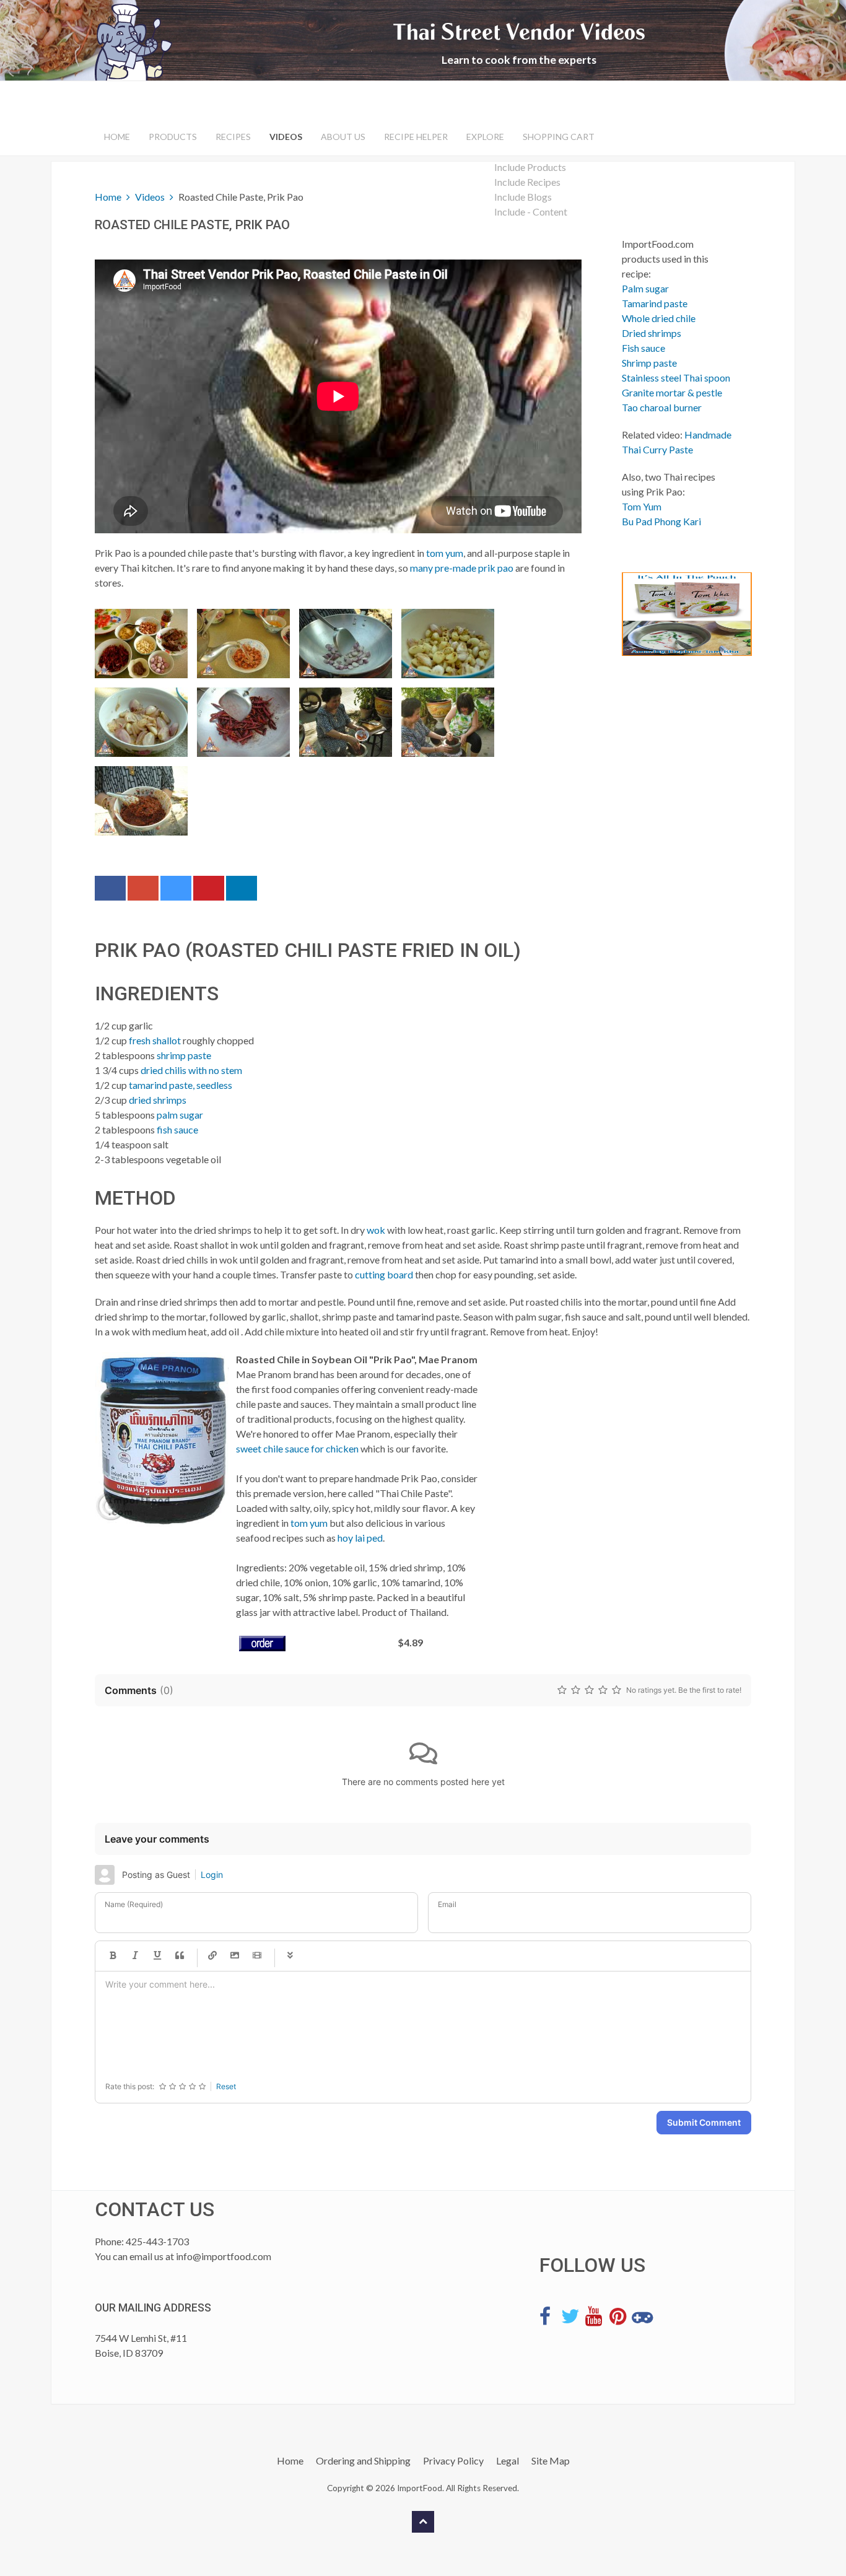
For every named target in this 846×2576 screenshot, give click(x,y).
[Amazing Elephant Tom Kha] (677, 614)
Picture (235, 1956)
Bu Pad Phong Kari (661, 521)
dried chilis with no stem (191, 1070)
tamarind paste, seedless (181, 1085)
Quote (180, 1956)
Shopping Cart (559, 137)
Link (212, 1956)
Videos (286, 137)
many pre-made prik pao (462, 568)
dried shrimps (158, 1100)
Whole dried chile (659, 318)
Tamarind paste (655, 303)
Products (173, 137)
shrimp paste (184, 1055)
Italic (135, 1956)
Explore (485, 137)
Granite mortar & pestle (672, 392)
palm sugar (180, 1115)
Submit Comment (704, 2122)
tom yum (445, 553)
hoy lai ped (360, 1538)
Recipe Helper (416, 137)
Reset (226, 2086)
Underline (157, 1956)
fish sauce (177, 1129)
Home (117, 137)
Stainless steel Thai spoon (676, 378)
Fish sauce (643, 348)
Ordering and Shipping (363, 2460)
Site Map (551, 2460)
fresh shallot (155, 1040)
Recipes (233, 137)
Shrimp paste (649, 363)
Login (212, 1875)
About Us (343, 137)
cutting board (384, 1274)
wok (376, 1230)
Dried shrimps (652, 333)
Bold (113, 1956)
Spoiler (290, 1956)
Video (257, 1956)
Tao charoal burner (662, 407)
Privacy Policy (453, 2460)
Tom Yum (642, 506)
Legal (508, 2460)
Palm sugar (645, 288)
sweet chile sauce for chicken (297, 1448)
